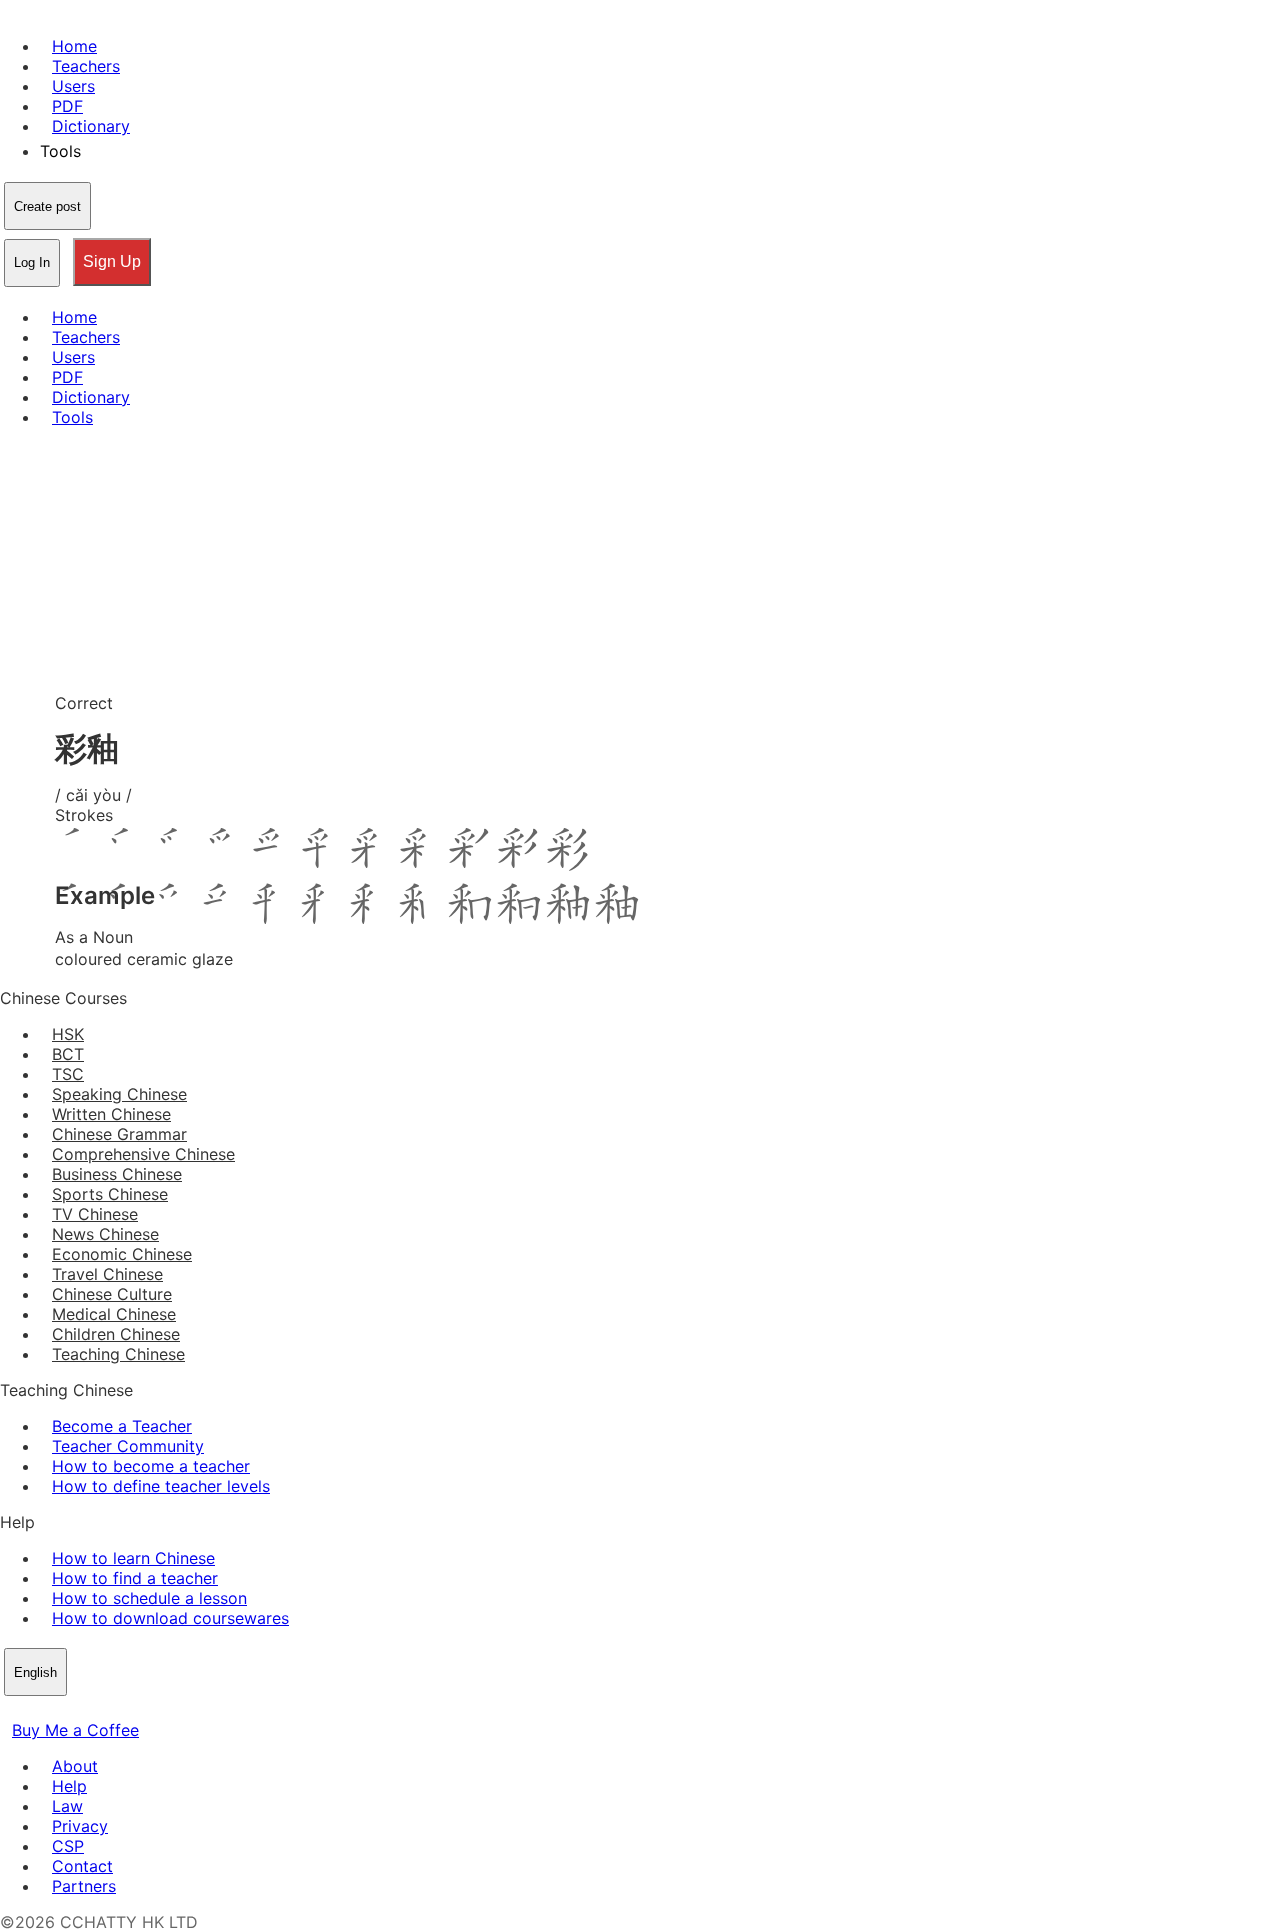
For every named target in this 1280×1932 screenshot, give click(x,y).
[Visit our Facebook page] (12, 1710)
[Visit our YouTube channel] (84, 1710)
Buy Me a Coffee (75, 1730)
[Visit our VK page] (60, 1710)
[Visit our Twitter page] (36, 1710)
